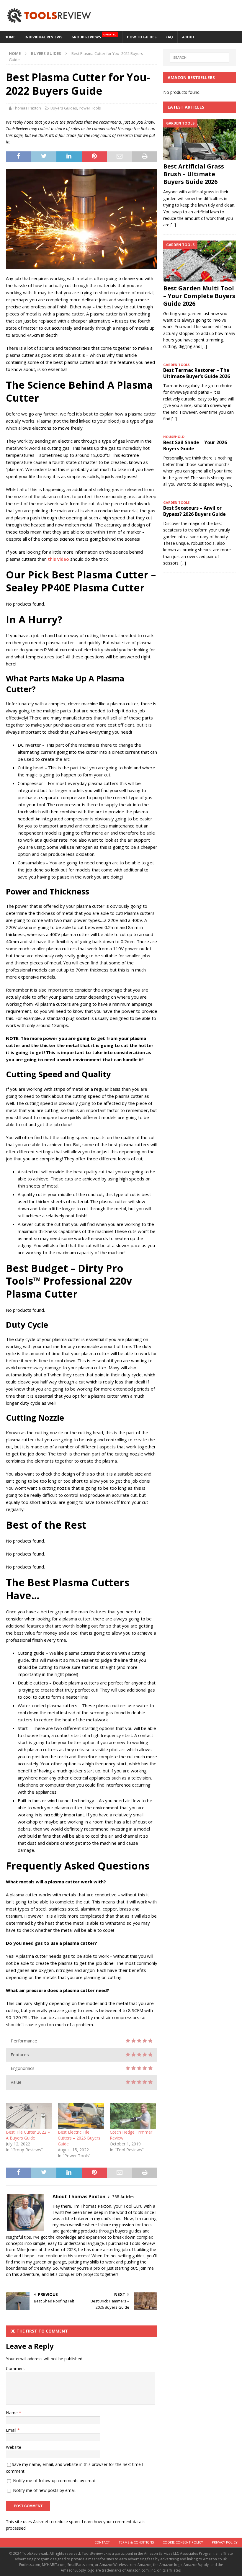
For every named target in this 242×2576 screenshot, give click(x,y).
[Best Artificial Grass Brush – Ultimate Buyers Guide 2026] (200, 139)
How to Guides (142, 37)
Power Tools (90, 108)
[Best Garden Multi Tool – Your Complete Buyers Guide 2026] (200, 261)
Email (12, 2430)
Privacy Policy (225, 2542)
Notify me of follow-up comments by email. (55, 2481)
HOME (10, 37)
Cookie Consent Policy (183, 2542)
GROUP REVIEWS (94, 36)
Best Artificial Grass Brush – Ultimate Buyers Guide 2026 (194, 174)
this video (58, 559)
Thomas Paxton (27, 108)
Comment (15, 2368)
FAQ (169, 37)
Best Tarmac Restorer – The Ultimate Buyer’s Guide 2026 (197, 373)
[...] (173, 225)
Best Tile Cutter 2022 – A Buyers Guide (28, 2135)
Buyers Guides (64, 108)
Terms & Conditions (136, 2542)
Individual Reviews (43, 37)
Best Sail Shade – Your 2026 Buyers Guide (195, 445)
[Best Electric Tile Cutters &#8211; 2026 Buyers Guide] (81, 2116)
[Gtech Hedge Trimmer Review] (133, 2116)
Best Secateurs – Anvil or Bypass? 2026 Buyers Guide (194, 511)
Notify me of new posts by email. (45, 2490)
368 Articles (123, 2197)
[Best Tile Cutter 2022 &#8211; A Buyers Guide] (29, 2116)
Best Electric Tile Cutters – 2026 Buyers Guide (79, 2138)
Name (12, 2413)
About (188, 37)
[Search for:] (200, 58)
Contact (102, 2542)
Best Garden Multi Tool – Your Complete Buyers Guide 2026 (199, 296)
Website (14, 2447)
